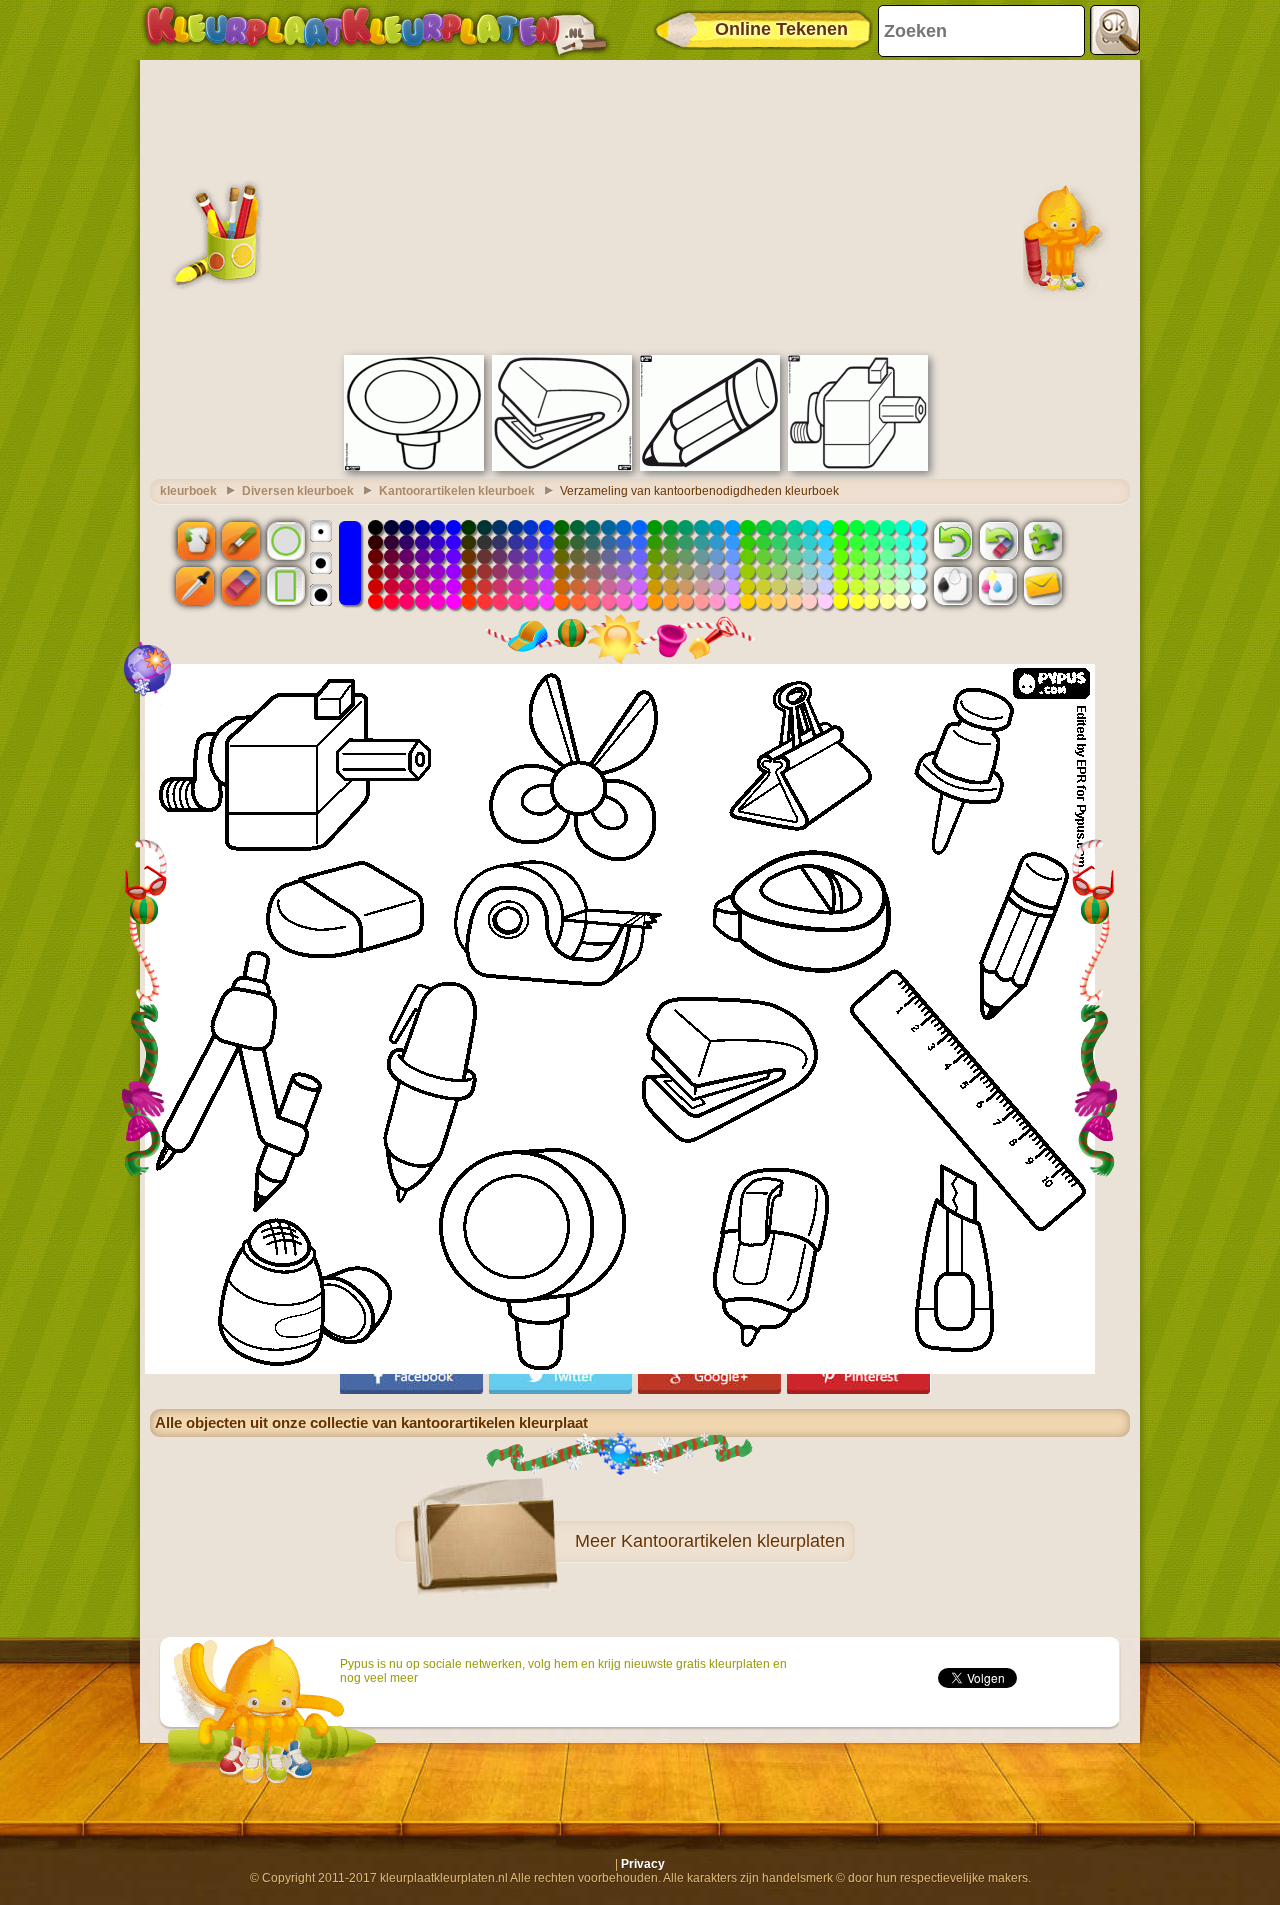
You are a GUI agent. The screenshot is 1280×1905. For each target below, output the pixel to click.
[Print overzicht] (953, 586)
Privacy (643, 1864)
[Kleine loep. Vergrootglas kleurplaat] (414, 467)
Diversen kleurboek (298, 491)
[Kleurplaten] (376, 30)
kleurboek (188, 491)
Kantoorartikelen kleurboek (457, 491)
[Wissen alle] (998, 540)
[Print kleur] (998, 586)
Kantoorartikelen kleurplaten (733, 1541)
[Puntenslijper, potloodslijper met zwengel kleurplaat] (858, 467)
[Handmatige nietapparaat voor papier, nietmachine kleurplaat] (562, 467)
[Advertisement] (640, 205)
